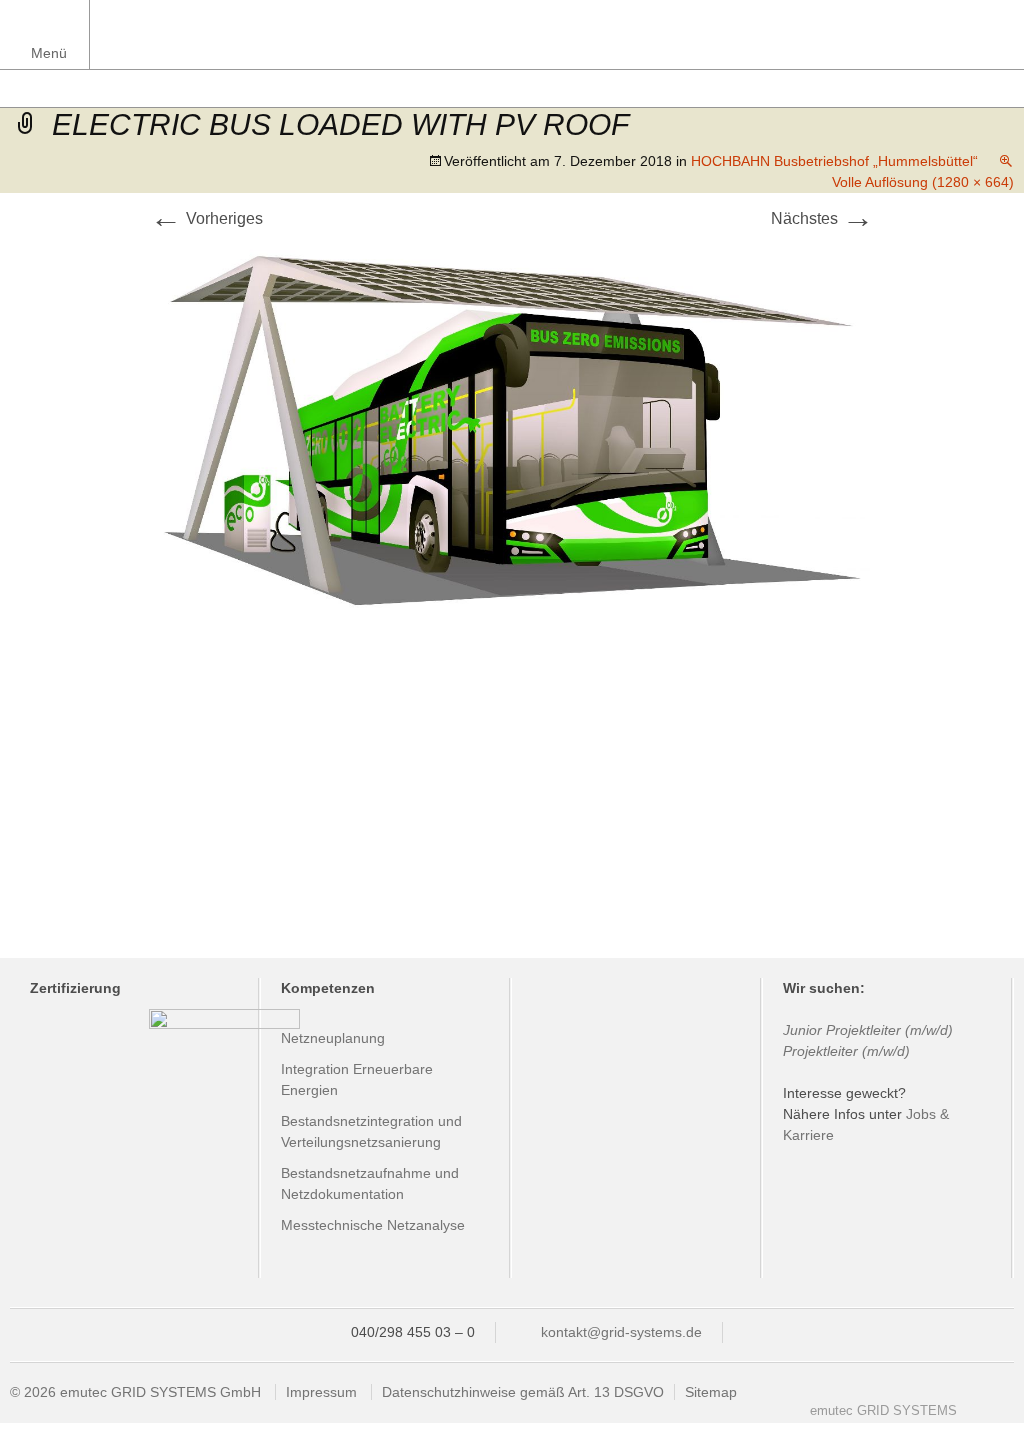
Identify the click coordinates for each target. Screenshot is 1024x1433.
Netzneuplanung (333, 1038)
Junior (804, 1030)
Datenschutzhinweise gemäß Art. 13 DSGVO (523, 1392)
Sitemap (711, 1392)
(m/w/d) (927, 1030)
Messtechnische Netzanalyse (373, 1225)
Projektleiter (863, 1030)
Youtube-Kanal (980, 1416)
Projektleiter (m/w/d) (846, 1051)
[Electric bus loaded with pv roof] (512, 427)
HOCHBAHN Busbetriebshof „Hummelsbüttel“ (834, 161)
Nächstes (822, 218)
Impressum (321, 1392)
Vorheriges (206, 218)
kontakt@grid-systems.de (621, 1332)
